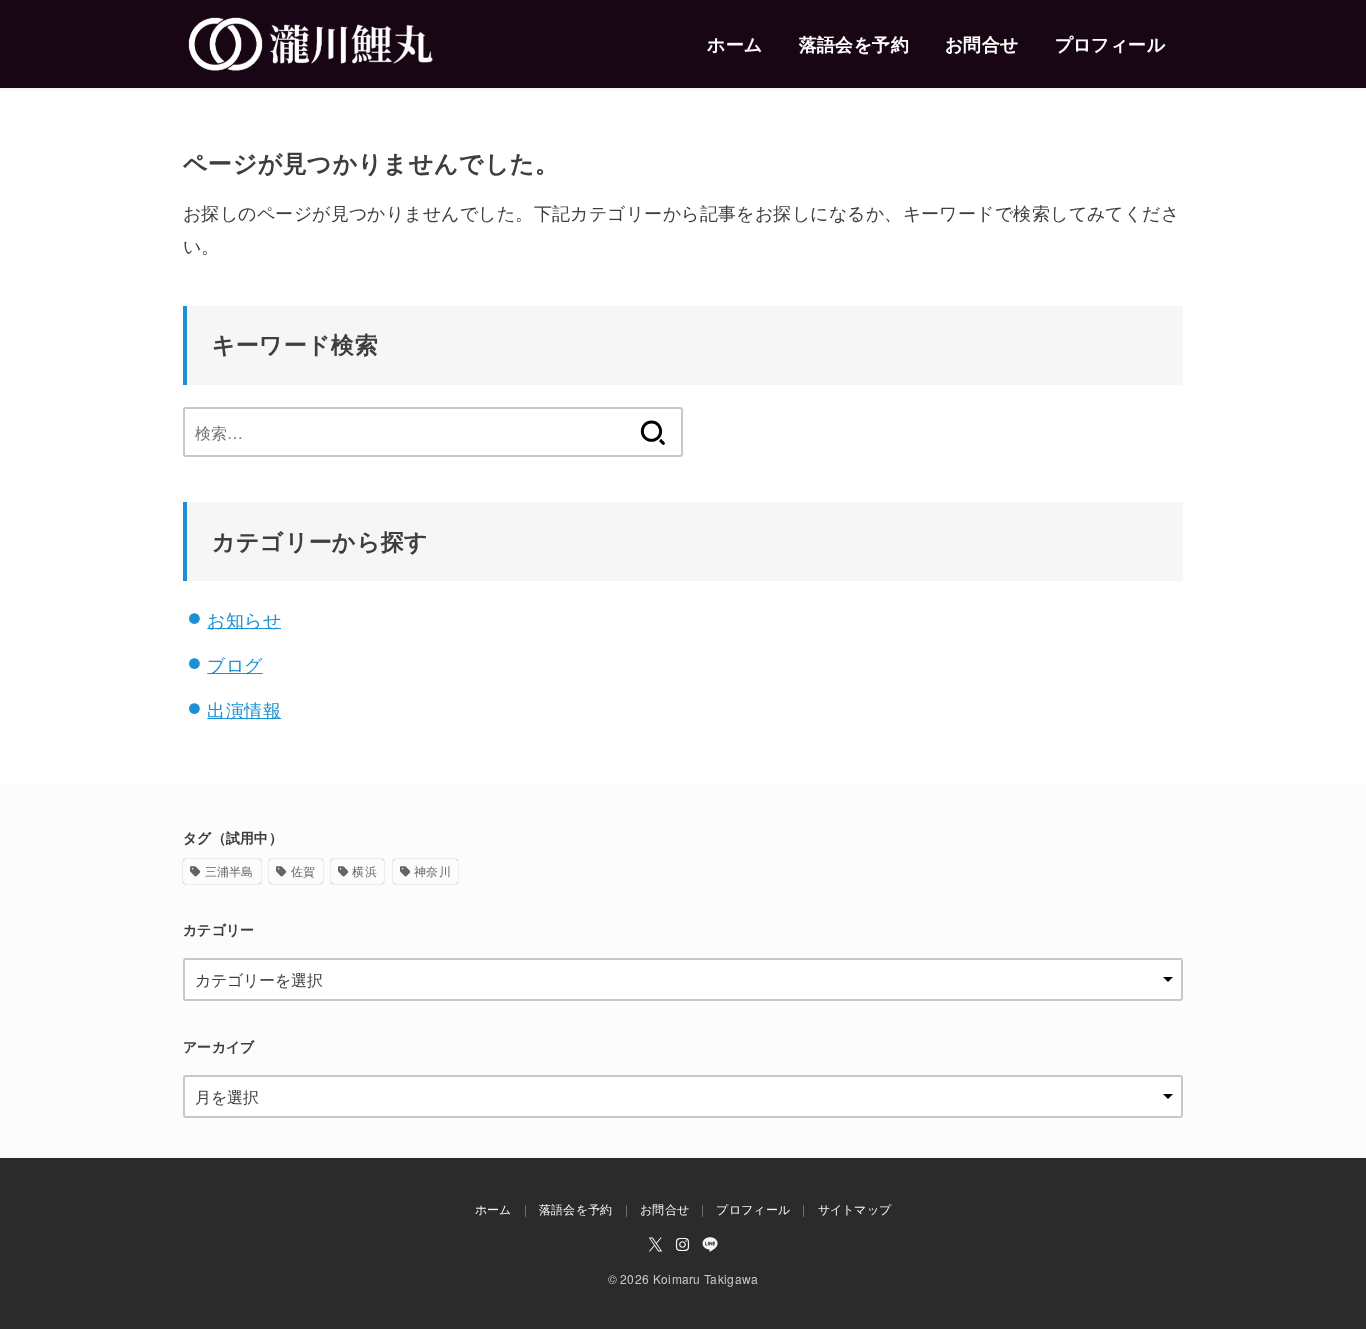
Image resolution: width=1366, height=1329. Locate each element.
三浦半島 (229, 870)
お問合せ (982, 44)
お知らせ (244, 619)
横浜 (364, 870)
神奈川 (432, 870)
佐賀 (303, 870)
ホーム (734, 44)
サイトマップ (855, 1208)
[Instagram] (682, 1244)
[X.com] (655, 1244)
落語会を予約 (854, 44)
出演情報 (244, 709)
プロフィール (1110, 44)
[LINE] (710, 1244)
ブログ (234, 664)
